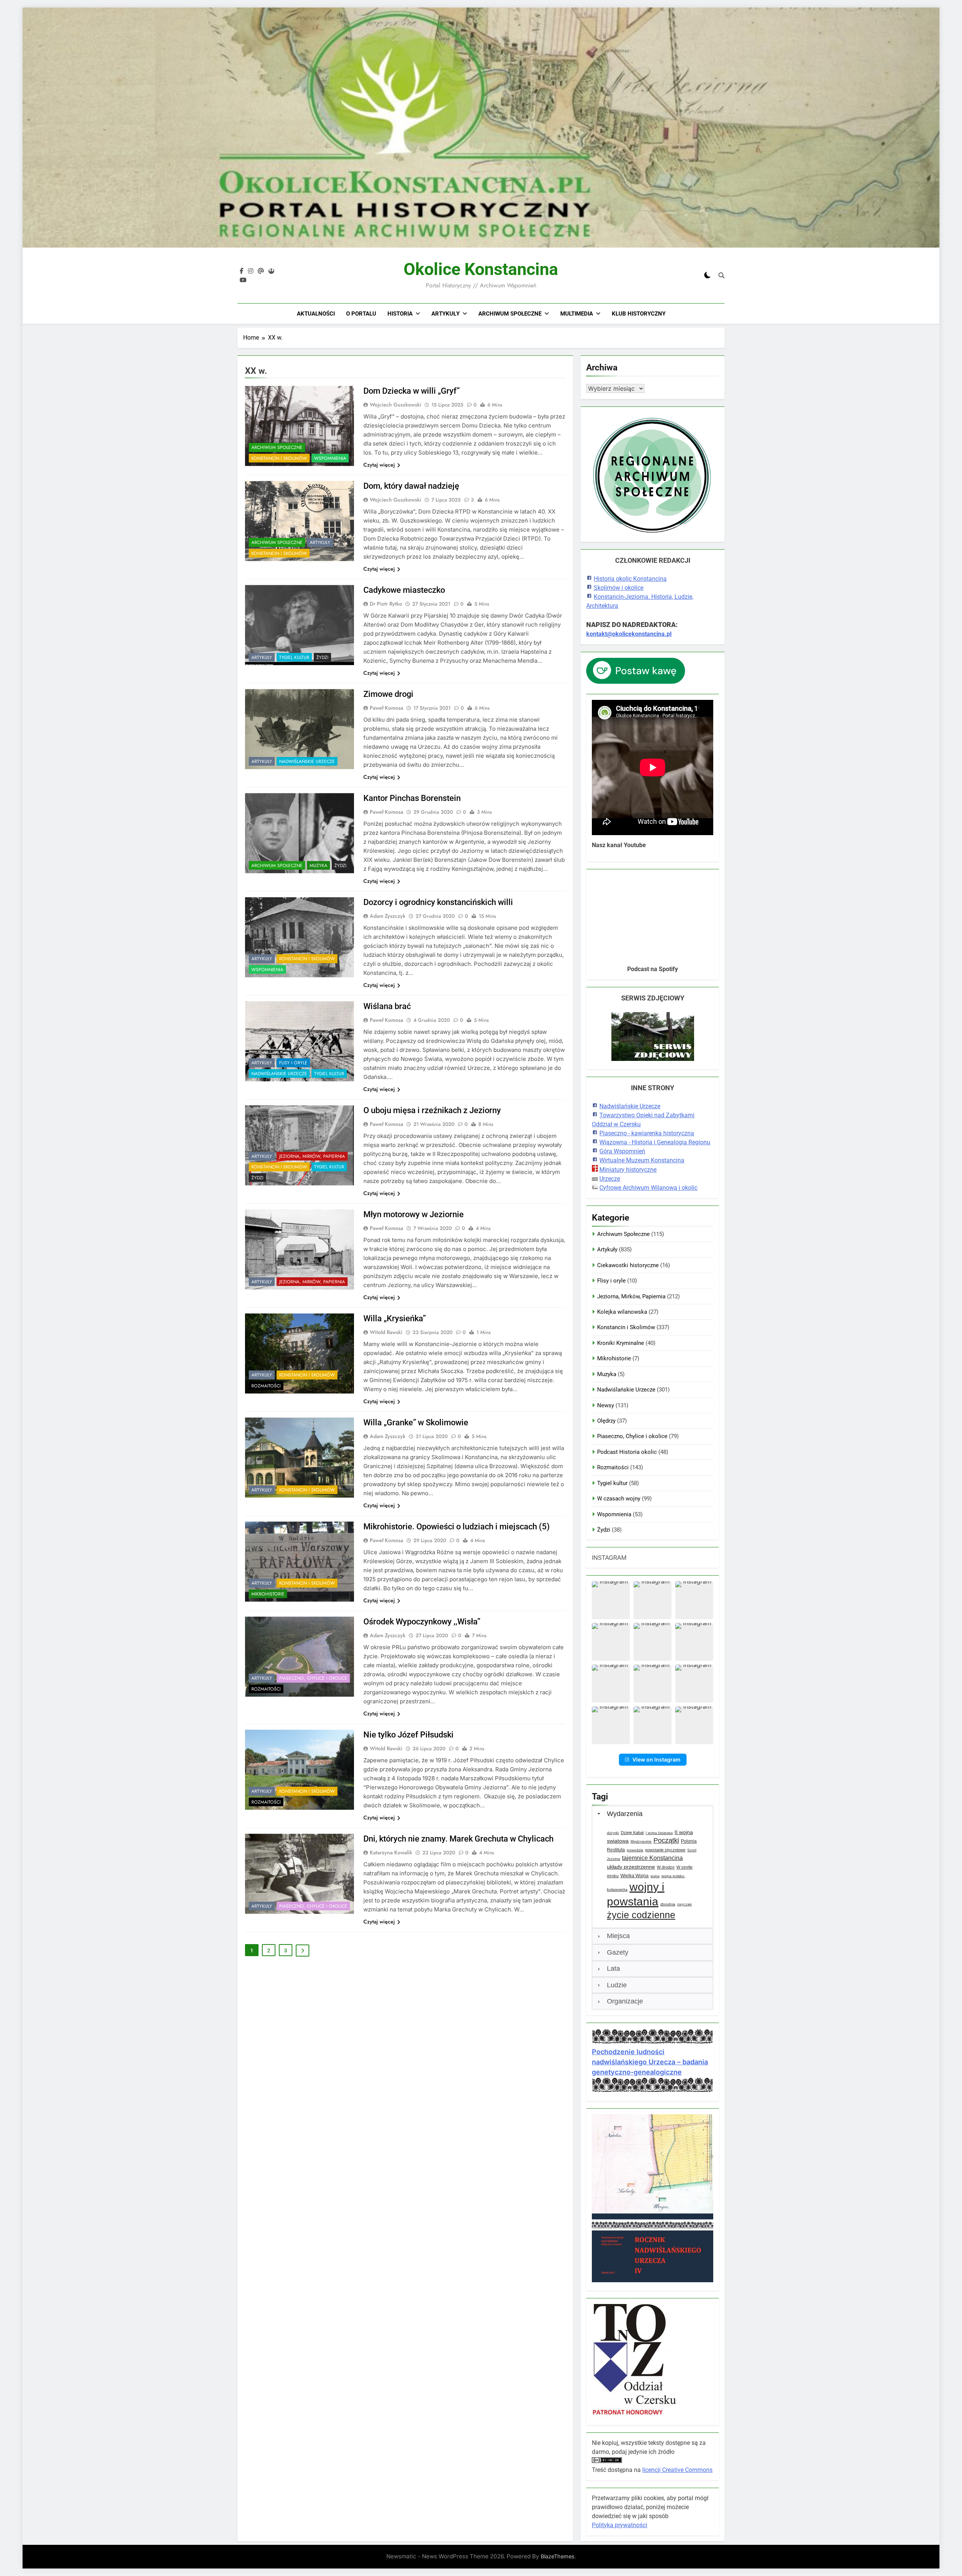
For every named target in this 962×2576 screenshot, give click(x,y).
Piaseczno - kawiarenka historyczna (647, 1133)
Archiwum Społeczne (510, 314)
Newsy (606, 1405)
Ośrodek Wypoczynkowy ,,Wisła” (422, 1622)
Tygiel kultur (294, 657)
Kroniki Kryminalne (621, 1343)
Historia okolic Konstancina (630, 579)
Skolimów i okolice (619, 588)
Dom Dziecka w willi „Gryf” (411, 391)
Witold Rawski (386, 1332)
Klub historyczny (639, 314)
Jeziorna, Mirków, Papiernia (312, 1156)
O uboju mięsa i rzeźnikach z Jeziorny (432, 1110)
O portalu (361, 314)
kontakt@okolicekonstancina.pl (629, 634)
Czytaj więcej (379, 465)
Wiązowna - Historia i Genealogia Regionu (655, 1142)
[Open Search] (721, 275)
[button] (611, 1600)
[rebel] (271, 271)
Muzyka (318, 866)
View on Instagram (656, 1759)
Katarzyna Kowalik (391, 1852)
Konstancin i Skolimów (279, 458)
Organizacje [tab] (625, 2001)
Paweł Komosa (386, 708)
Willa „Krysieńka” (395, 1318)
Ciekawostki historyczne (628, 1265)
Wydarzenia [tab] (625, 1814)
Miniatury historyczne (628, 1170)
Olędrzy (606, 1421)
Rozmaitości (266, 1386)
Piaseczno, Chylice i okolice (313, 1678)
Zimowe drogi (388, 694)
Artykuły (445, 314)
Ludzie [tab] (617, 1985)
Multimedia (577, 314)
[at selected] (261, 271)
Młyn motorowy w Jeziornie (414, 1214)
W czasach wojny (619, 1499)
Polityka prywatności (619, 2525)
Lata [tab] (613, 1969)
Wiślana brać (387, 1006)
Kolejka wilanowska (622, 1312)
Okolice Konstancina (481, 269)
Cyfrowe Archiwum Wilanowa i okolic (648, 1188)
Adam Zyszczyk (388, 916)
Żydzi (322, 657)
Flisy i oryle (293, 1063)
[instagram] (251, 271)
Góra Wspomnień (622, 1151)
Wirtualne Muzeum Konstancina (642, 1160)
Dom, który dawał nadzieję (411, 486)
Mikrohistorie (268, 1594)
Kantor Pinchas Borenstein (412, 798)
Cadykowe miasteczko (404, 590)
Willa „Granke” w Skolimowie (416, 1422)
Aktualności (316, 314)
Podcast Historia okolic (627, 1452)
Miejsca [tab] (618, 1936)
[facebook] (242, 271)
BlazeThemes (558, 2556)
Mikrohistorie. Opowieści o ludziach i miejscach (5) (457, 1527)
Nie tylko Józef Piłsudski (408, 1735)
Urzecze (610, 1179)
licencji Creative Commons (677, 2470)
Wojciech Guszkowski (396, 405)
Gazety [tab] (618, 1952)
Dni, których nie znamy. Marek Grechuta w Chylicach (458, 1839)
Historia (400, 314)
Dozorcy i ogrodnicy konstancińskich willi (438, 902)
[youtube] (243, 280)
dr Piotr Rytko (386, 604)
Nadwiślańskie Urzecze (307, 761)
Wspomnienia (330, 458)
